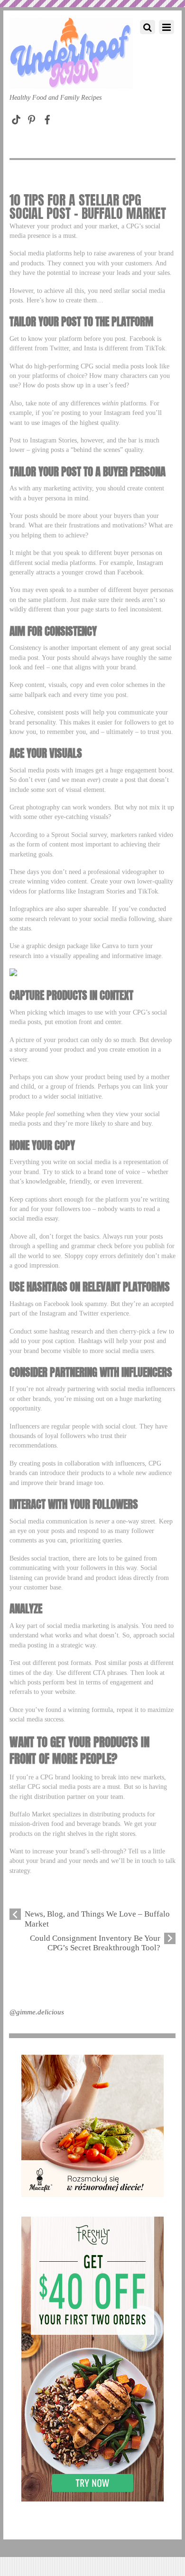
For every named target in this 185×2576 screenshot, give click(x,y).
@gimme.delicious (37, 2012)
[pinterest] (32, 118)
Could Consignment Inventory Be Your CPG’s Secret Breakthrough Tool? (95, 1943)
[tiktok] (16, 118)
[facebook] (47, 118)
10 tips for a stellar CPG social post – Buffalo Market (88, 207)
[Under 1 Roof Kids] (71, 79)
